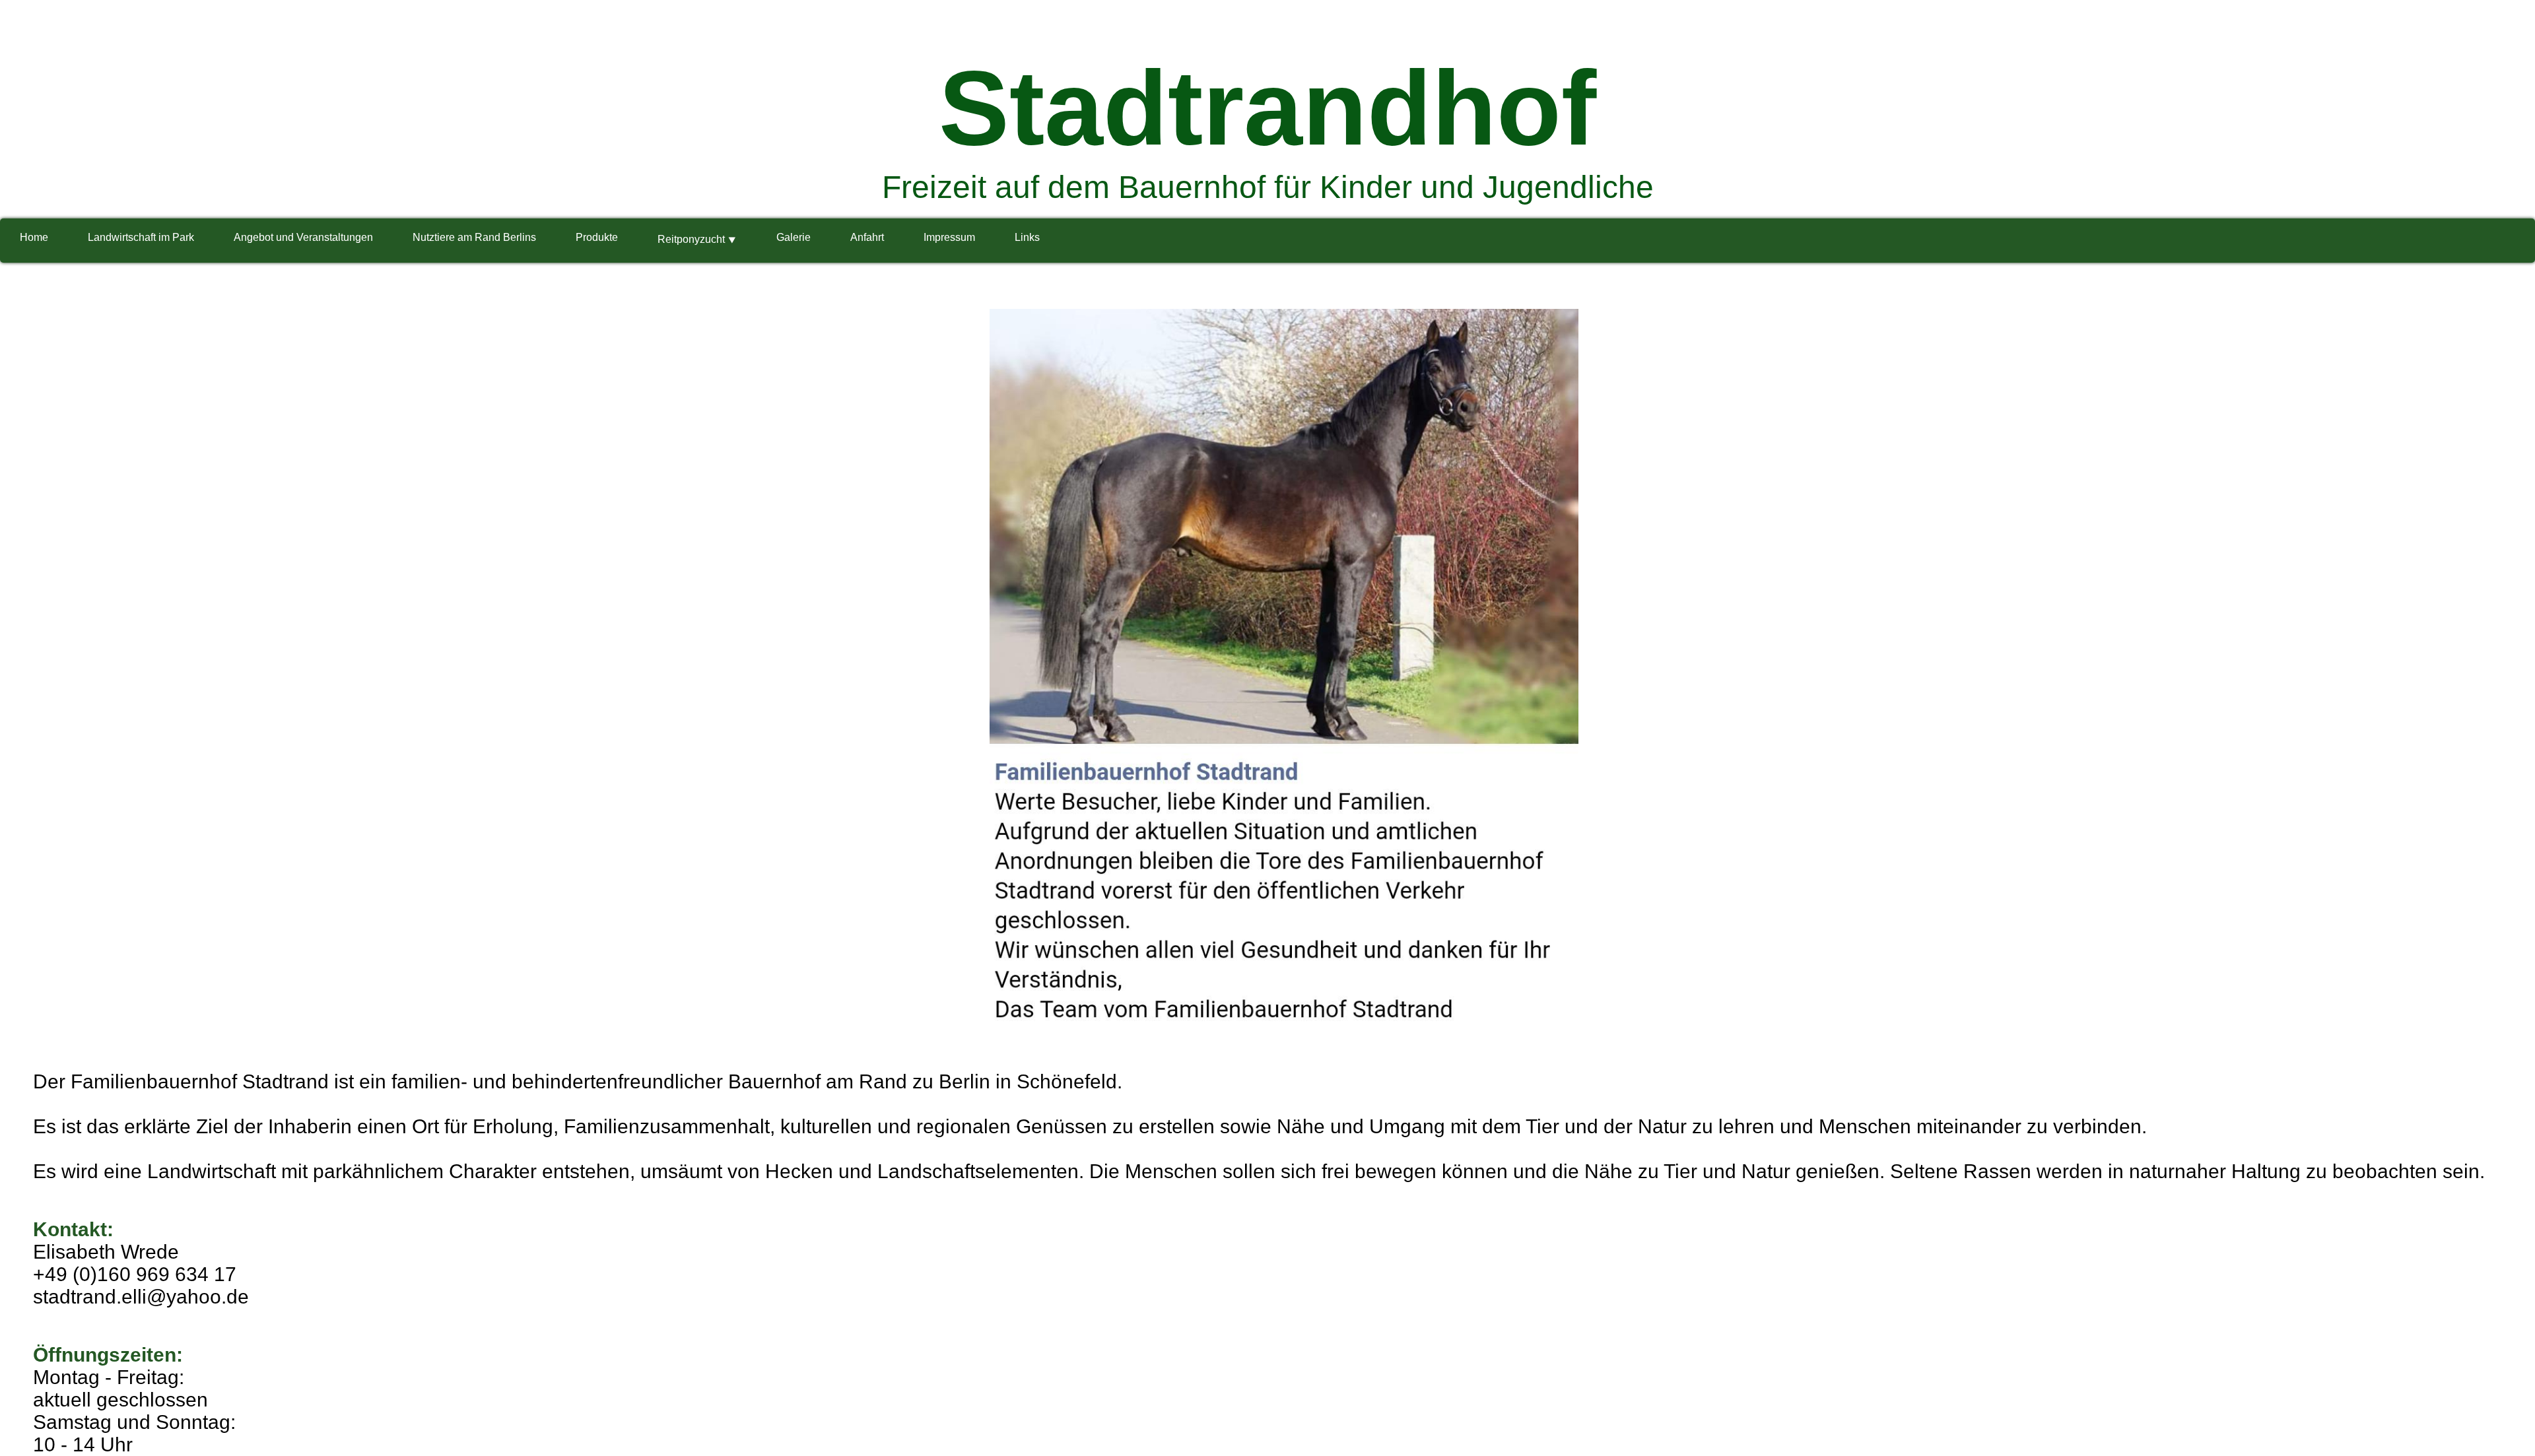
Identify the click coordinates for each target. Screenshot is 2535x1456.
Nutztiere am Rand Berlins (474, 237)
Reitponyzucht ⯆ (697, 239)
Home (34, 237)
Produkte (597, 237)
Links (1027, 237)
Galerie (794, 237)
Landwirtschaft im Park (141, 237)
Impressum (949, 237)
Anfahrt (867, 237)
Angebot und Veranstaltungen (303, 237)
